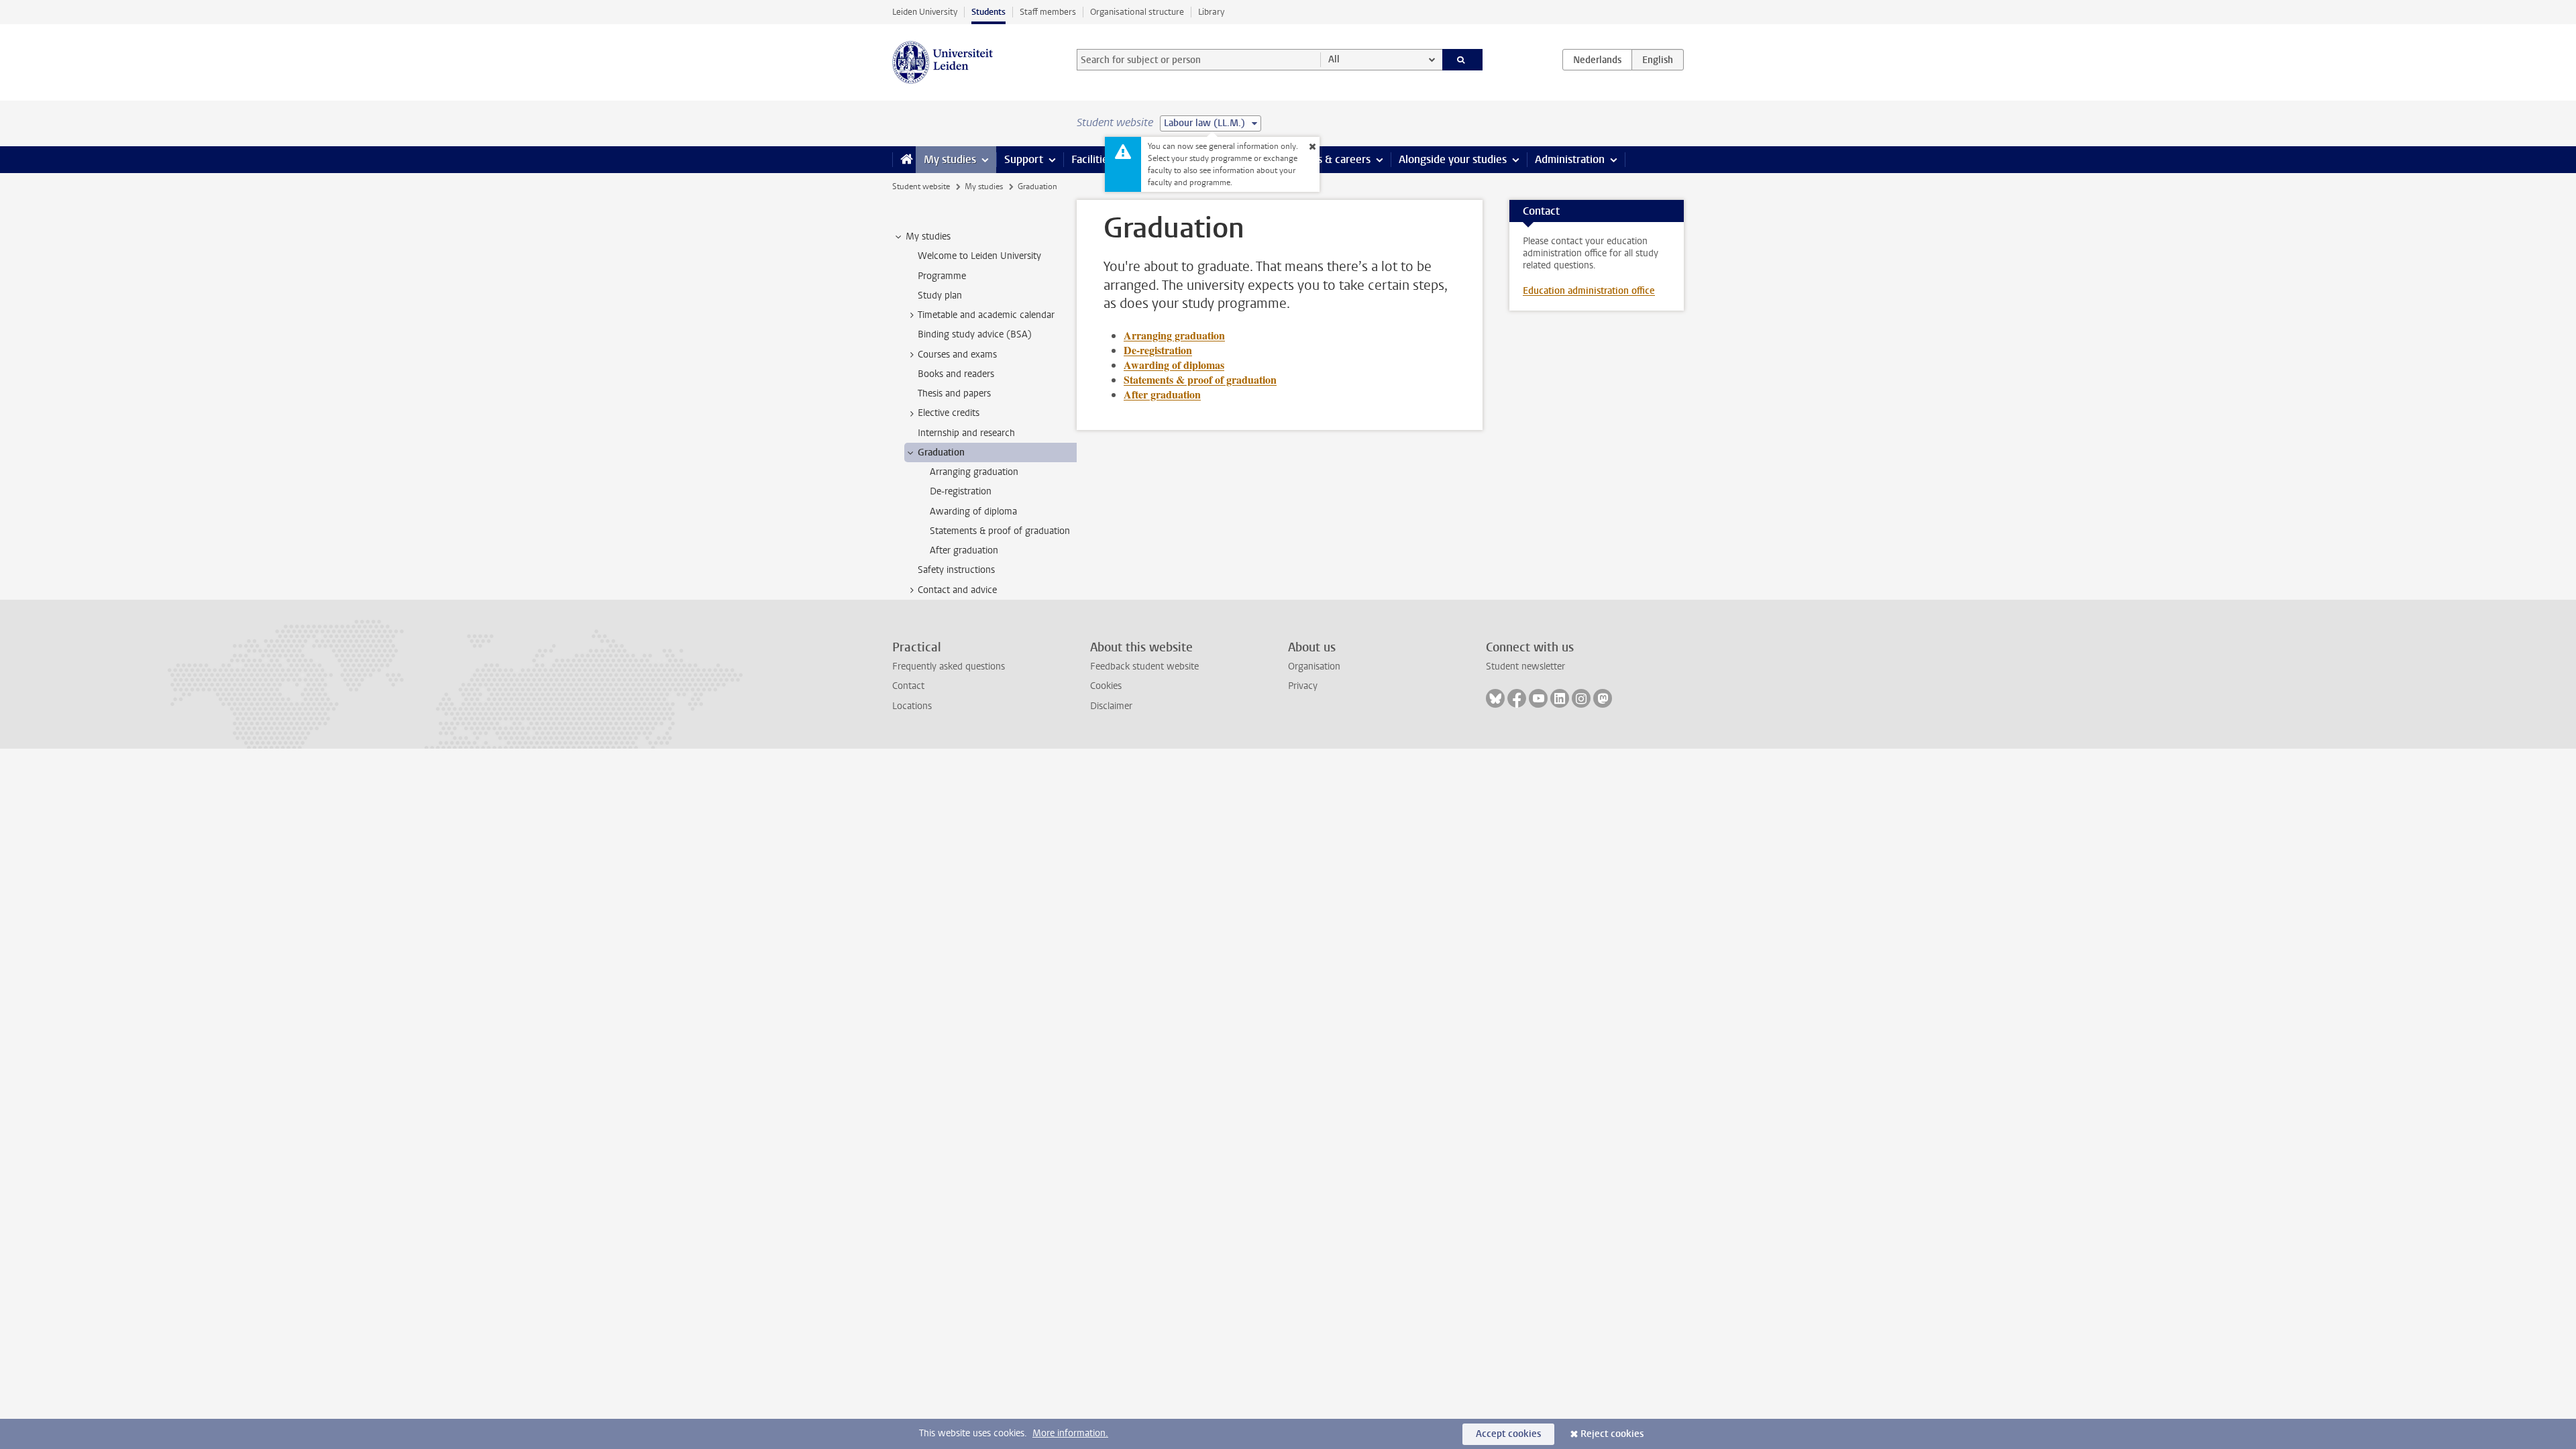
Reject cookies (1612, 1434)
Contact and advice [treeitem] (957, 590)
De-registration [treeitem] (961, 491)
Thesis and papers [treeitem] (954, 393)
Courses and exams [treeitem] (957, 355)
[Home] (904, 160)
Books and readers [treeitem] (956, 374)
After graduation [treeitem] (964, 550)
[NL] (1597, 60)
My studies (950, 159)
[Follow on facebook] (1517, 698)
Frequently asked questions (949, 666)
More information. (1070, 1433)
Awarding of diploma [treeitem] (973, 512)
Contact (908, 686)
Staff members (1048, 12)
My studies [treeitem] (928, 236)
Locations (912, 706)
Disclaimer (1111, 706)
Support (1024, 159)
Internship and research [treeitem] (966, 433)
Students (988, 12)
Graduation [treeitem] (941, 452)
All (1334, 59)
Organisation (1314, 666)
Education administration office (1589, 291)
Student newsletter (1525, 666)
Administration (1570, 159)
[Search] (1463, 60)
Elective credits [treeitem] (949, 413)
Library (1211, 12)
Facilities (1092, 159)
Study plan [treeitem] (940, 296)
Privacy (1303, 686)
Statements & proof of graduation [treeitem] (1000, 531)
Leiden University (925, 12)
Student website (921, 186)
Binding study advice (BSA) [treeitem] (975, 334)
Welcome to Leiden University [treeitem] (979, 256)
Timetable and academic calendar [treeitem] (986, 315)
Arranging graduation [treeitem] (974, 472)
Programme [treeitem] (942, 276)
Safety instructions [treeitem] (956, 570)
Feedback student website (1144, 666)
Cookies (1106, 686)
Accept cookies (1508, 1434)
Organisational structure (1137, 12)
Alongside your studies (1453, 159)
